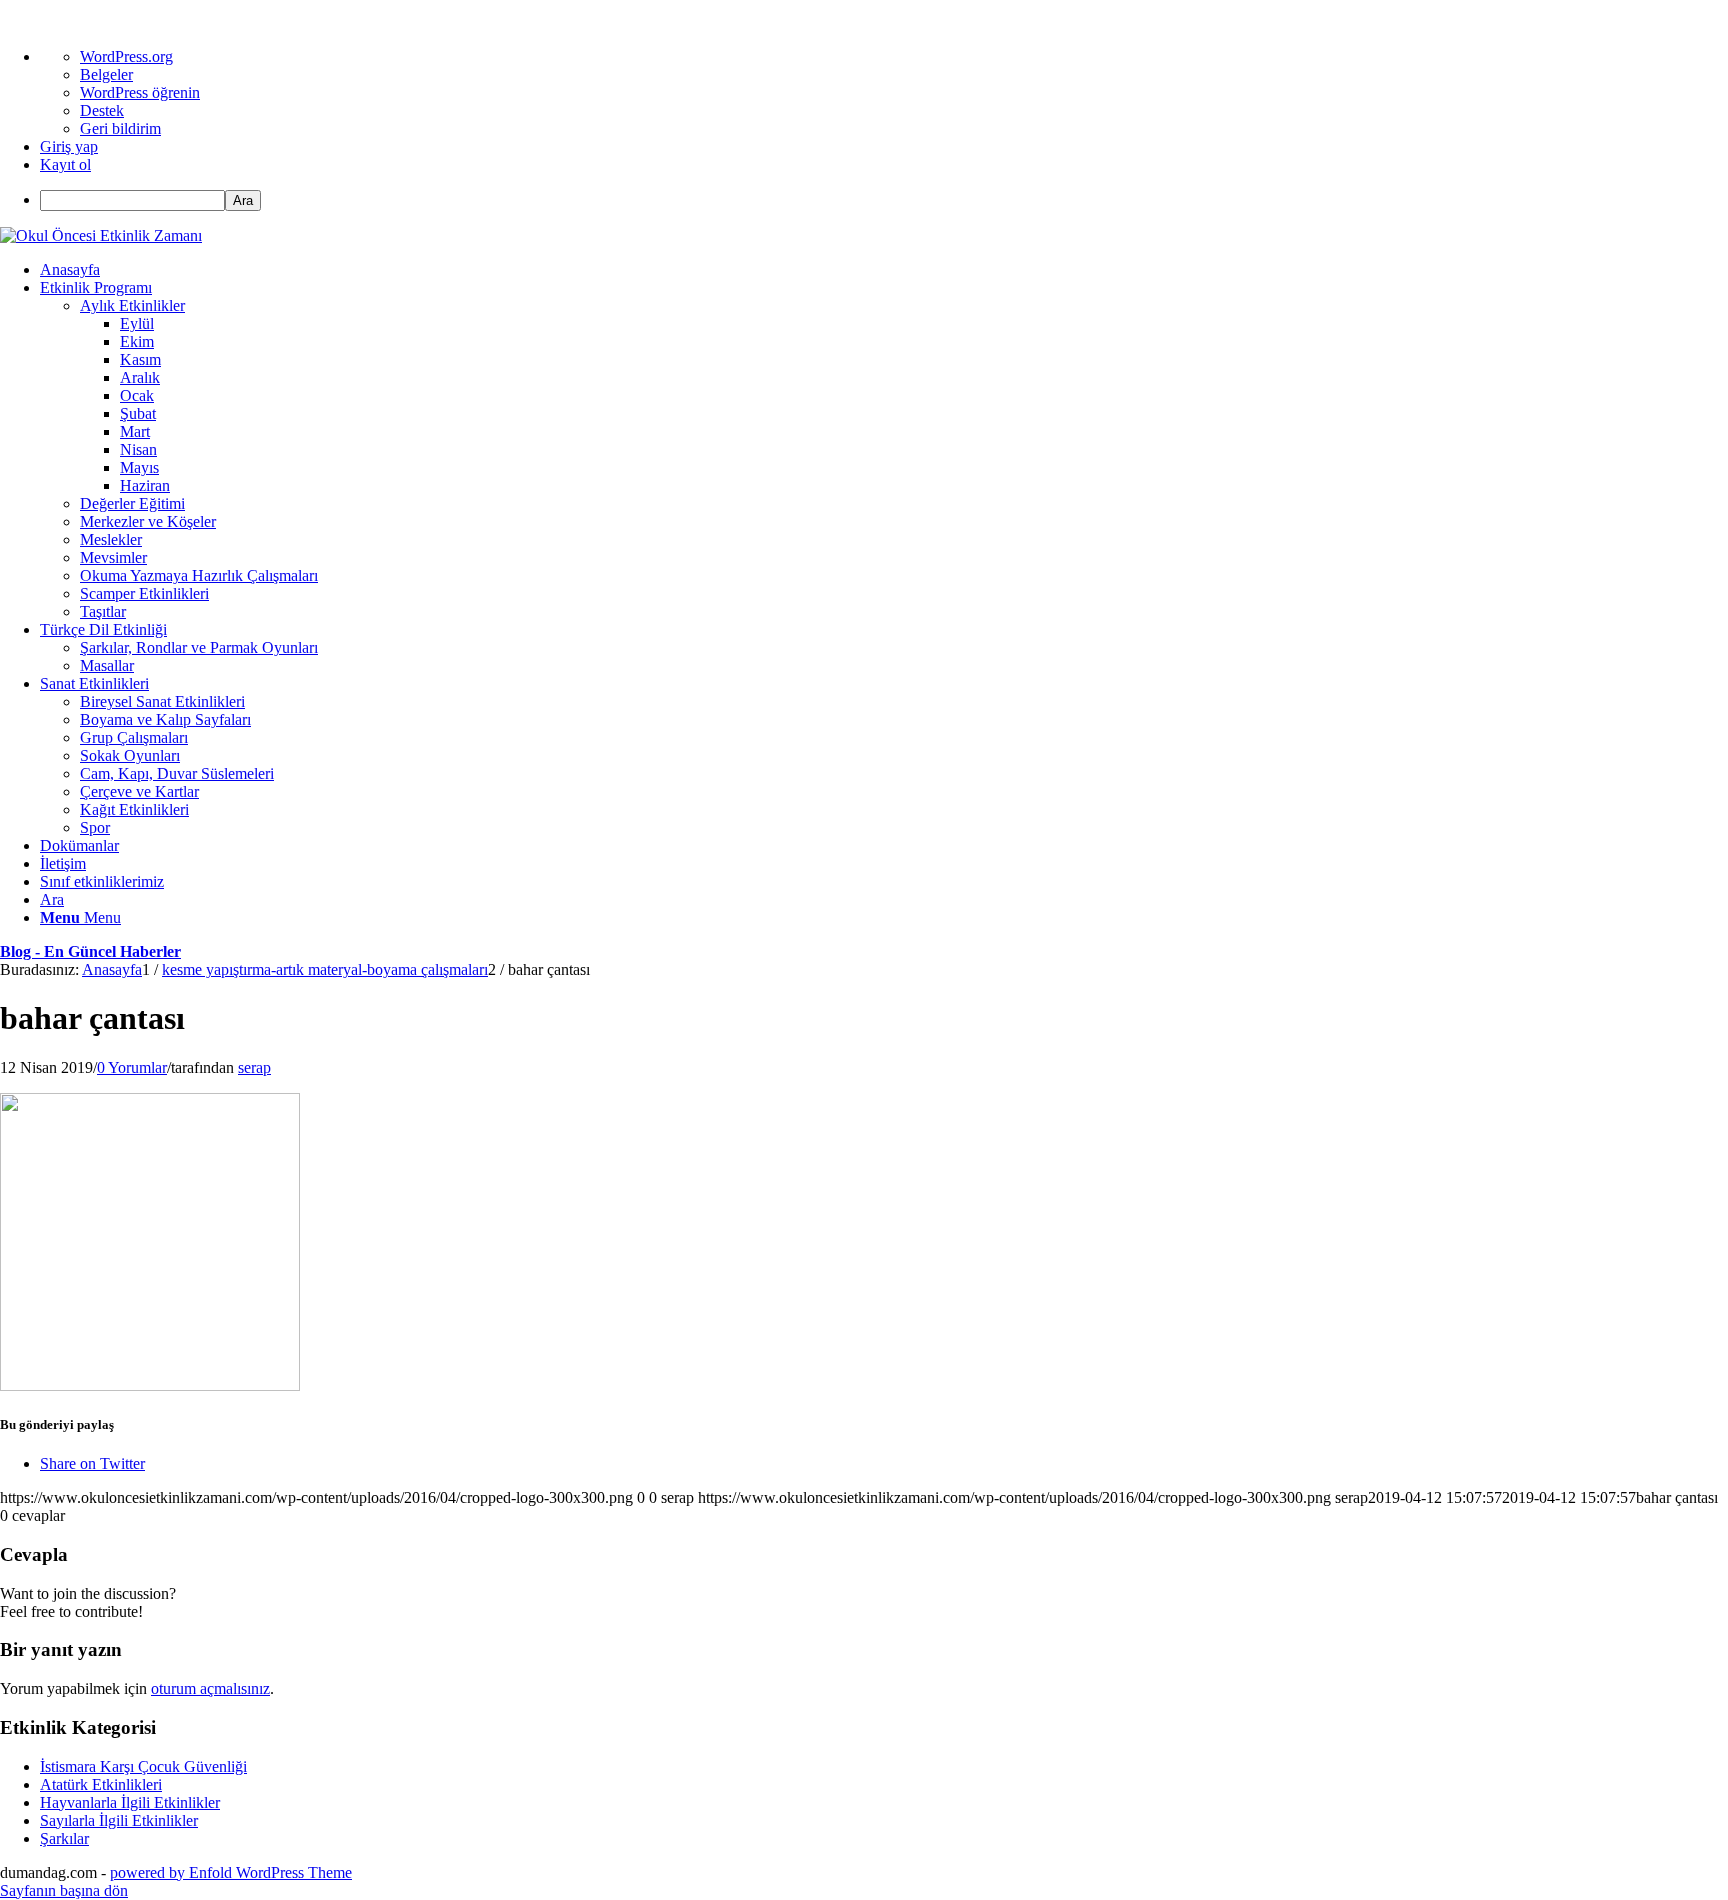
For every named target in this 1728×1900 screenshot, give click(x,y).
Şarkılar (64, 1838)
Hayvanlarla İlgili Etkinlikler (130, 1802)
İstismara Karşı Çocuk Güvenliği (143, 1766)
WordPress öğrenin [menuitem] (140, 92)
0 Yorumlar (132, 1067)
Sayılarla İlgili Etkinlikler (119, 1820)
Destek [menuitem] (102, 110)
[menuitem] (884, 200)
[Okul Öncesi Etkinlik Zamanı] (101, 235)
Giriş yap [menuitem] (69, 146)
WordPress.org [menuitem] (126, 56)
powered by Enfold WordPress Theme (231, 1872)
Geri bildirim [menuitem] (120, 128)
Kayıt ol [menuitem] (65, 164)
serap (254, 1067)
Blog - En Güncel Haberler (90, 951)
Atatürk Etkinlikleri (101, 1784)
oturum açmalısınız (210, 1688)
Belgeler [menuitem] (106, 74)
